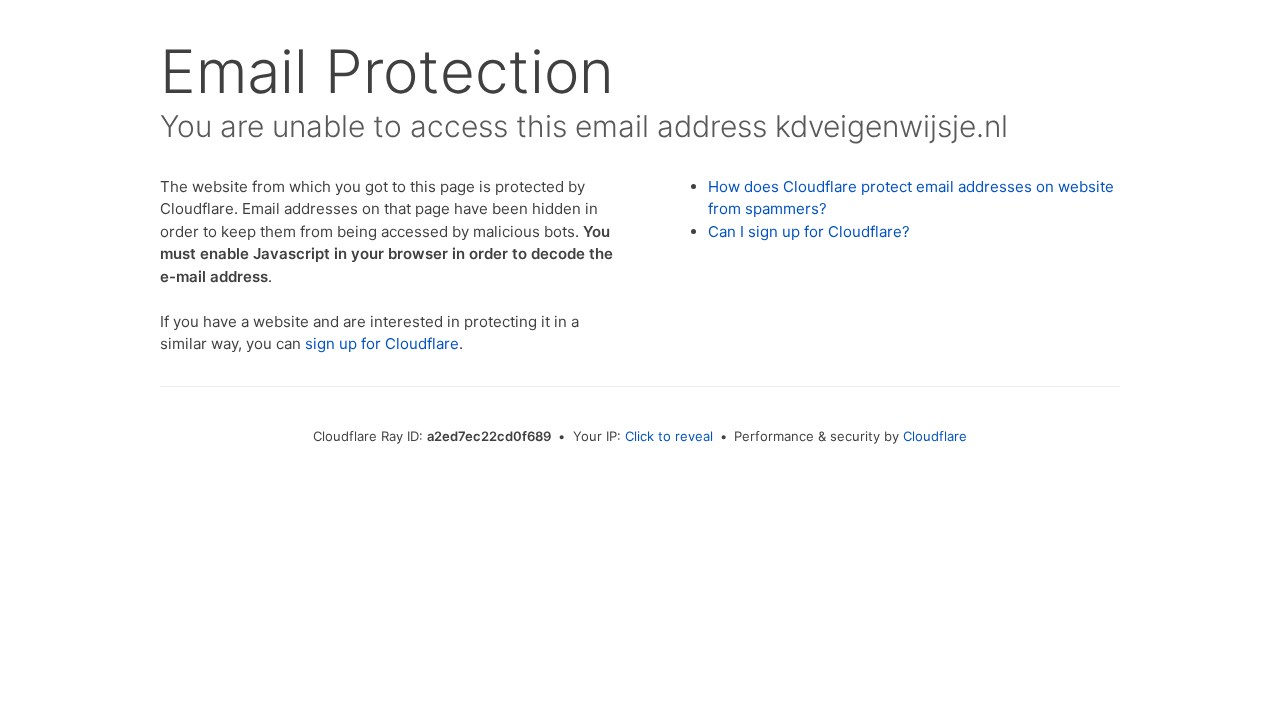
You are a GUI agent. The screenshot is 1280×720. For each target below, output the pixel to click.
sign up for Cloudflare (382, 343)
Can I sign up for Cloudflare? (809, 231)
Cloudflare (935, 436)
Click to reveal (669, 436)
